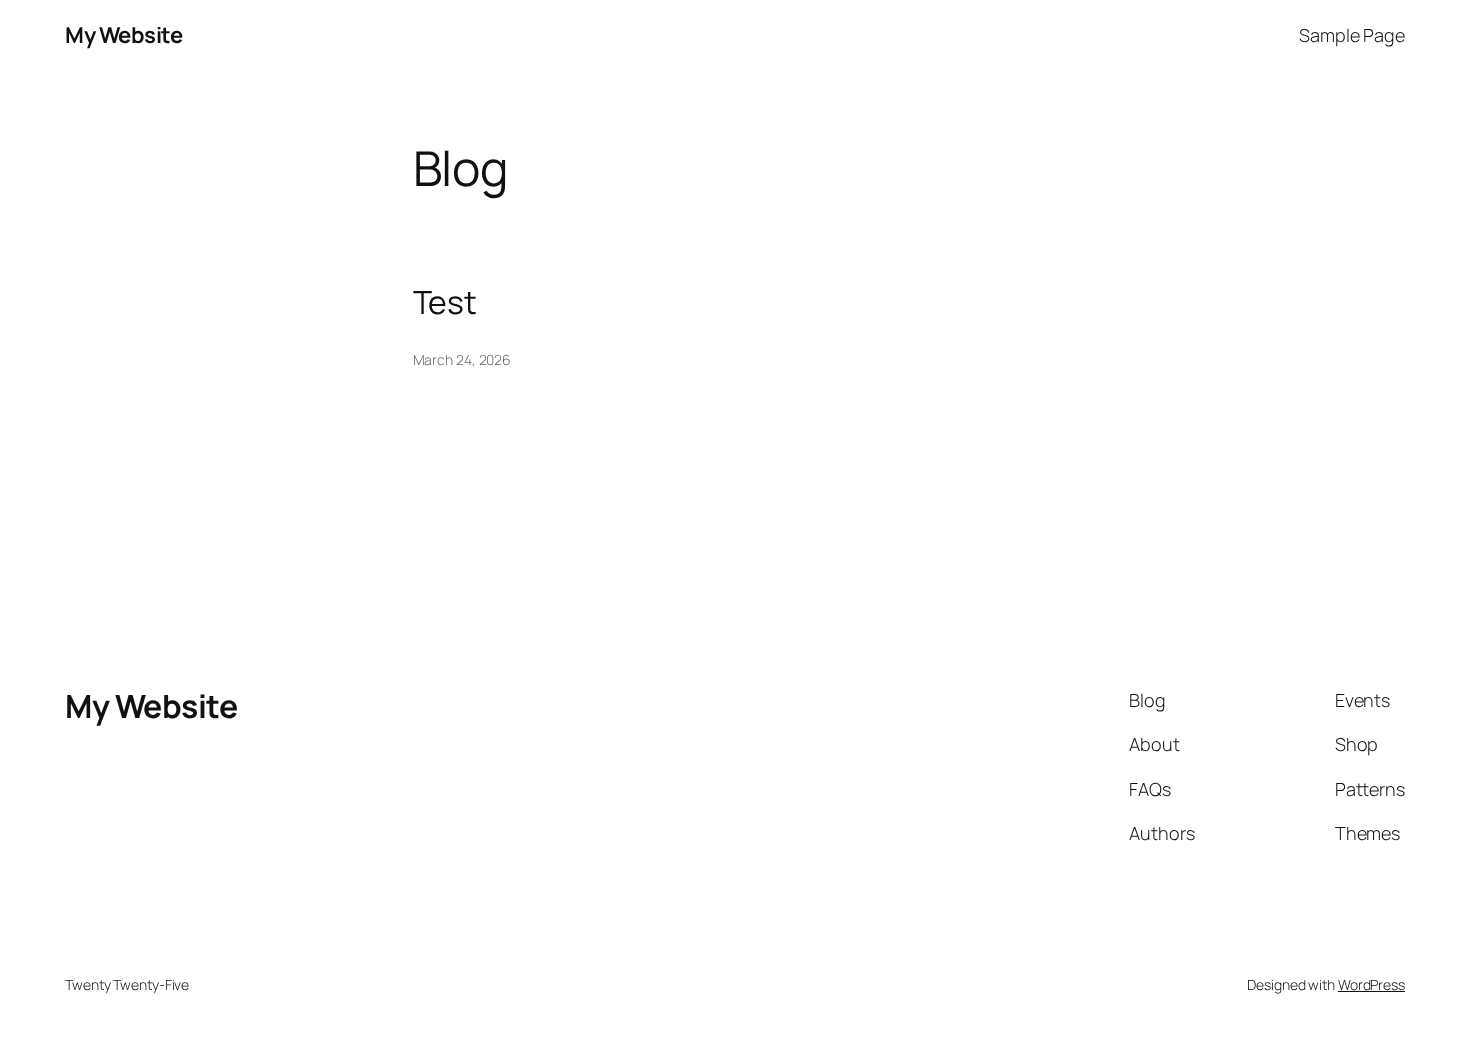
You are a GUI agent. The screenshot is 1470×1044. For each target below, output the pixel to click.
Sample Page (1352, 35)
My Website (123, 35)
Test (445, 302)
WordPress (1371, 984)
